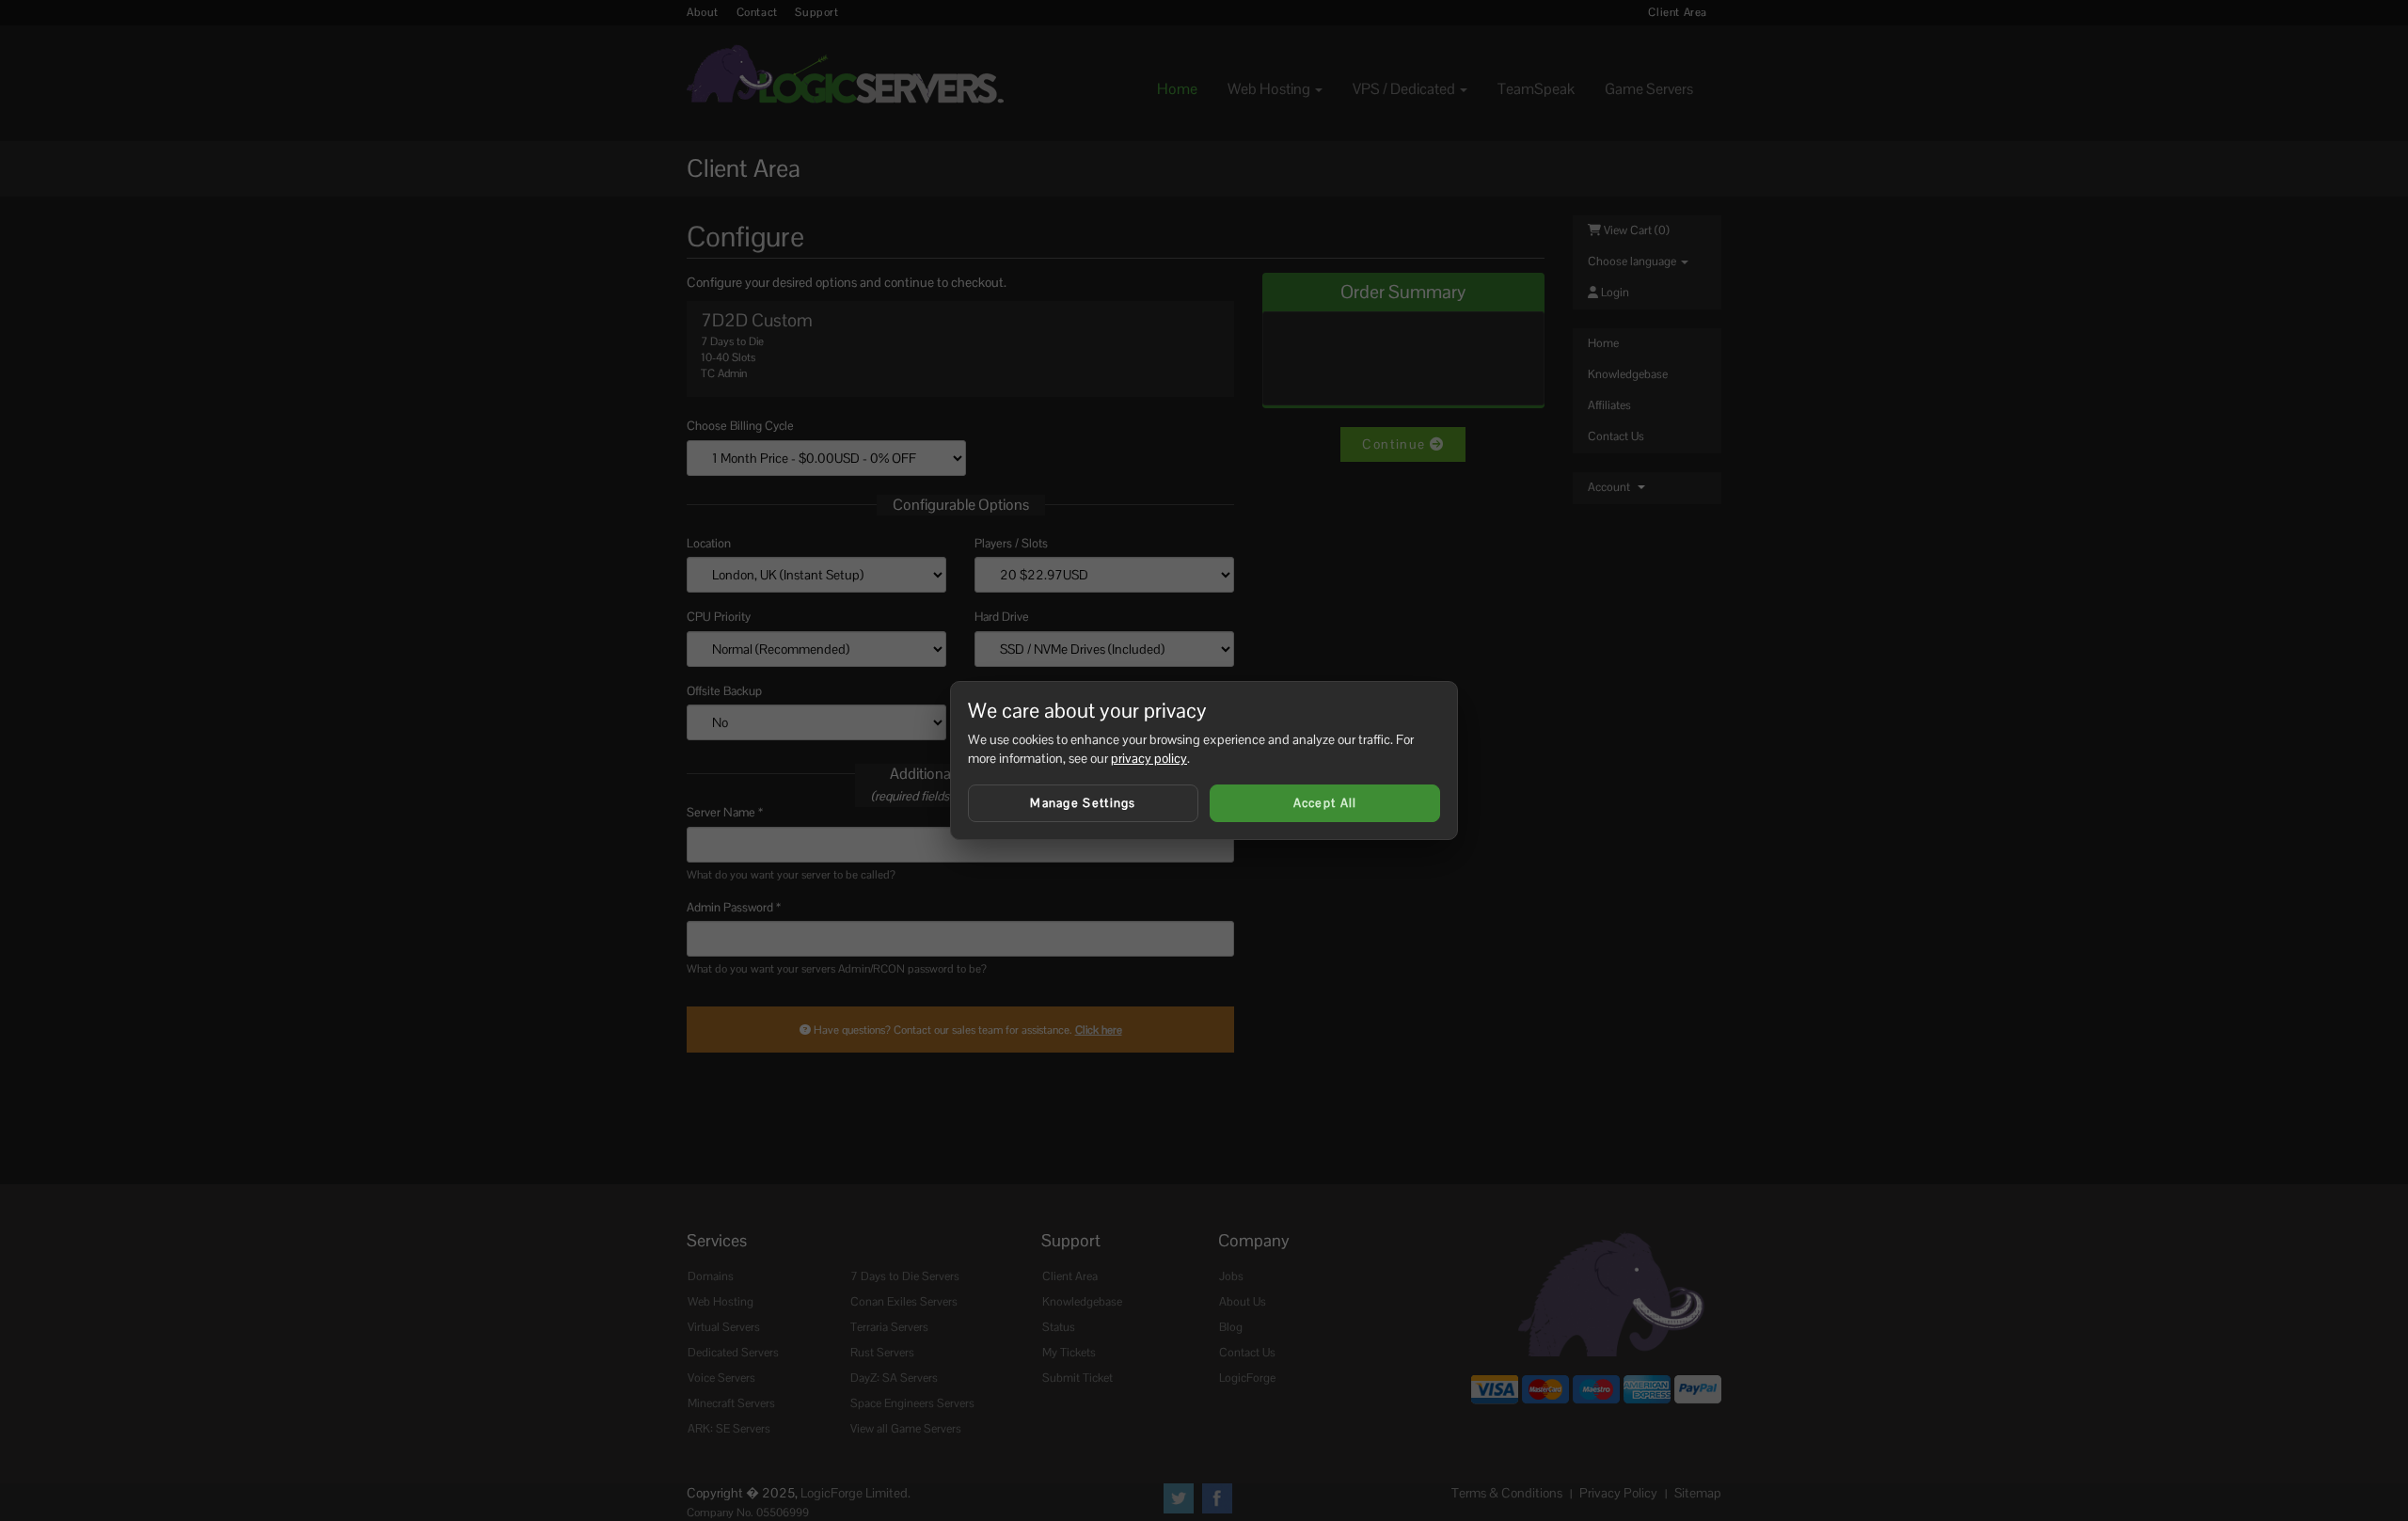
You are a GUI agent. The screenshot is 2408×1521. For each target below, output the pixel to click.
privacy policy (1149, 758)
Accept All (1325, 803)
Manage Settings (1083, 803)
